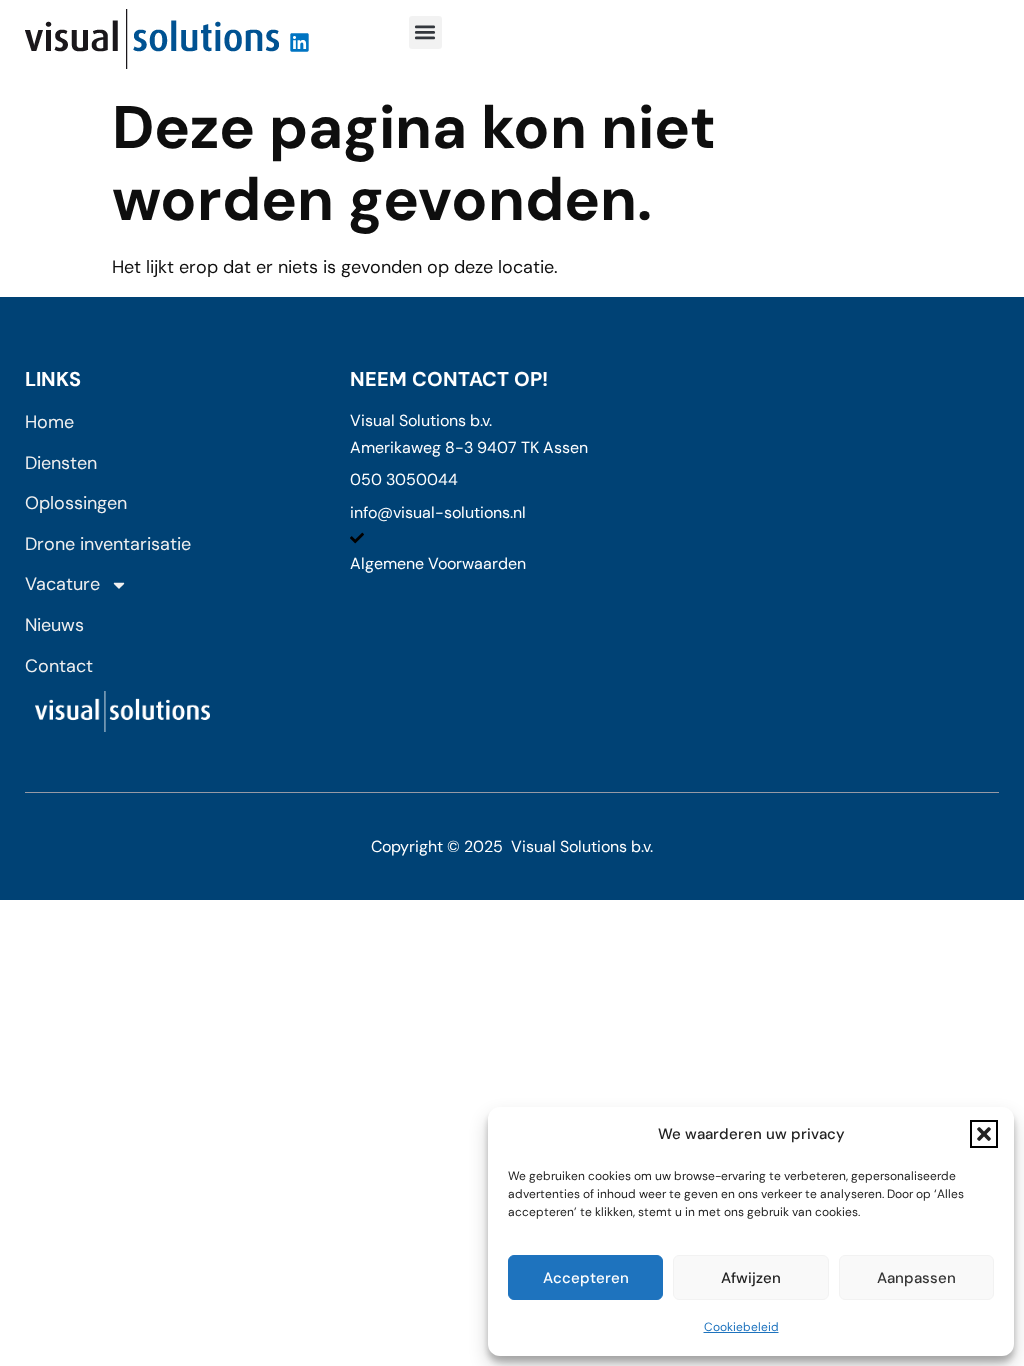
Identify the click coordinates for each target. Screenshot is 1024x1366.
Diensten (61, 463)
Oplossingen (76, 503)
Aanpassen (916, 1278)
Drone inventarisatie (108, 544)
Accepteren (586, 1278)
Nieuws (54, 625)
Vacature (62, 584)
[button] (984, 1134)
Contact (59, 666)
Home (49, 422)
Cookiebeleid (741, 1327)
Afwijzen (751, 1278)
